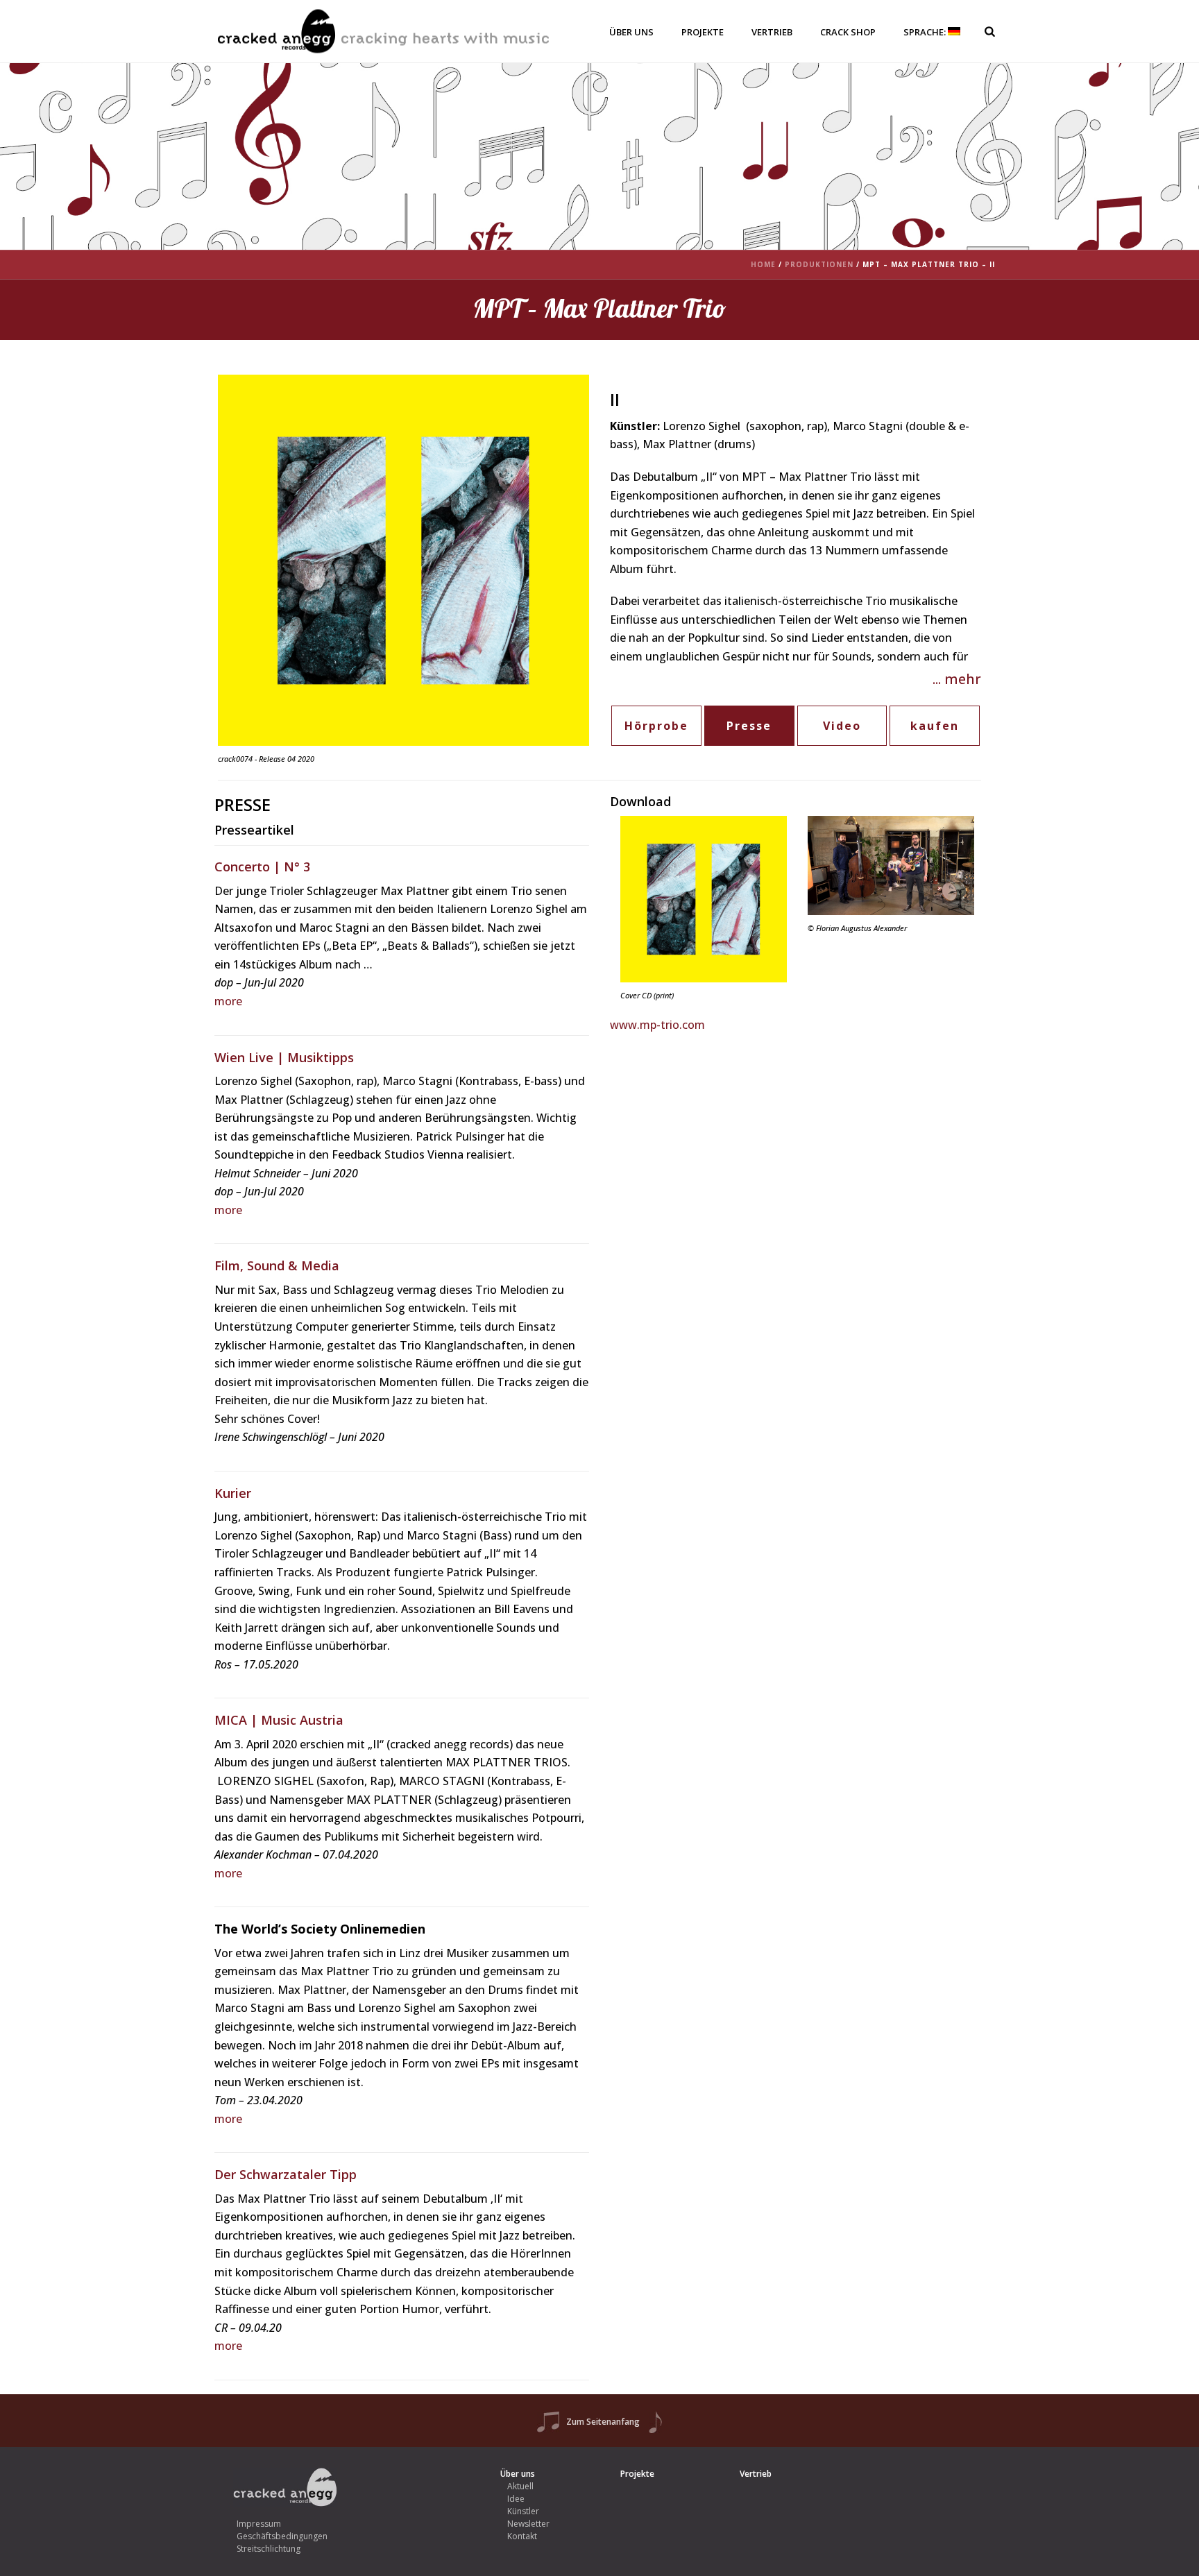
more (228, 1001)
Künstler (523, 2511)
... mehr (957, 679)
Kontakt (522, 2536)
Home (763, 264)
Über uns (631, 32)
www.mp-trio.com (657, 1025)
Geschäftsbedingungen (282, 2536)
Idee (516, 2499)
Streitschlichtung (269, 2549)
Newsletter (528, 2524)
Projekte (703, 32)
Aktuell (520, 2486)
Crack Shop (848, 32)
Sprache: (926, 32)
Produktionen (819, 264)
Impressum (259, 2524)
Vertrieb (772, 32)
